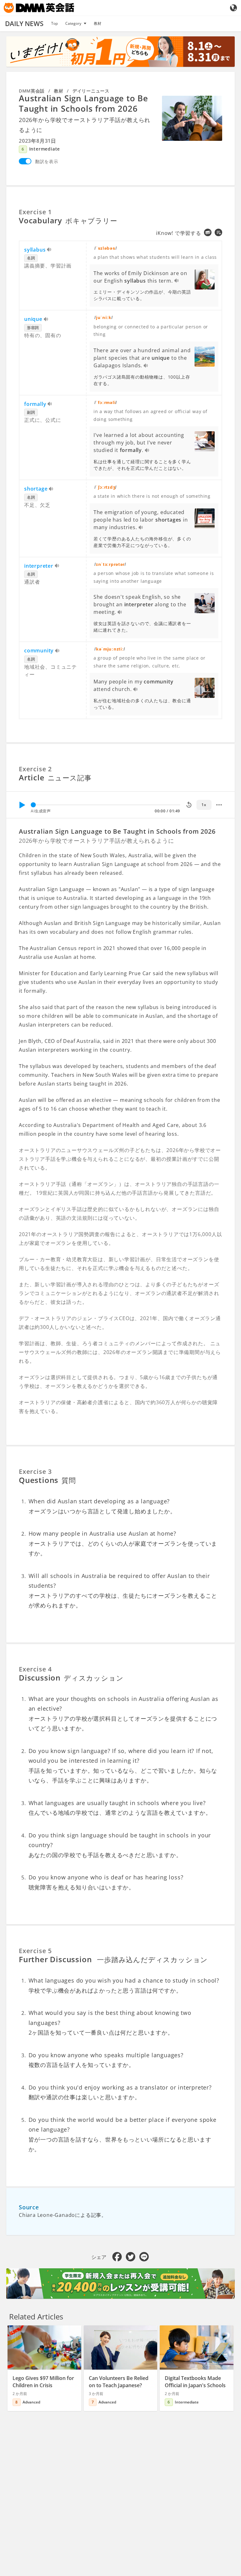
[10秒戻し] (189, 805)
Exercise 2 (35, 769)
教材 (98, 23)
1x (204, 805)
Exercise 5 (35, 1951)
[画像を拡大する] (192, 118)
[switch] (25, 161)
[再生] (22, 805)
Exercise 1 (35, 212)
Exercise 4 (35, 1669)
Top (54, 23)
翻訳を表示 (47, 161)
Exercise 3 (35, 1471)
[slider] (33, 805)
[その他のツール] (219, 805)
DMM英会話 (32, 91)
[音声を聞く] (49, 250)
